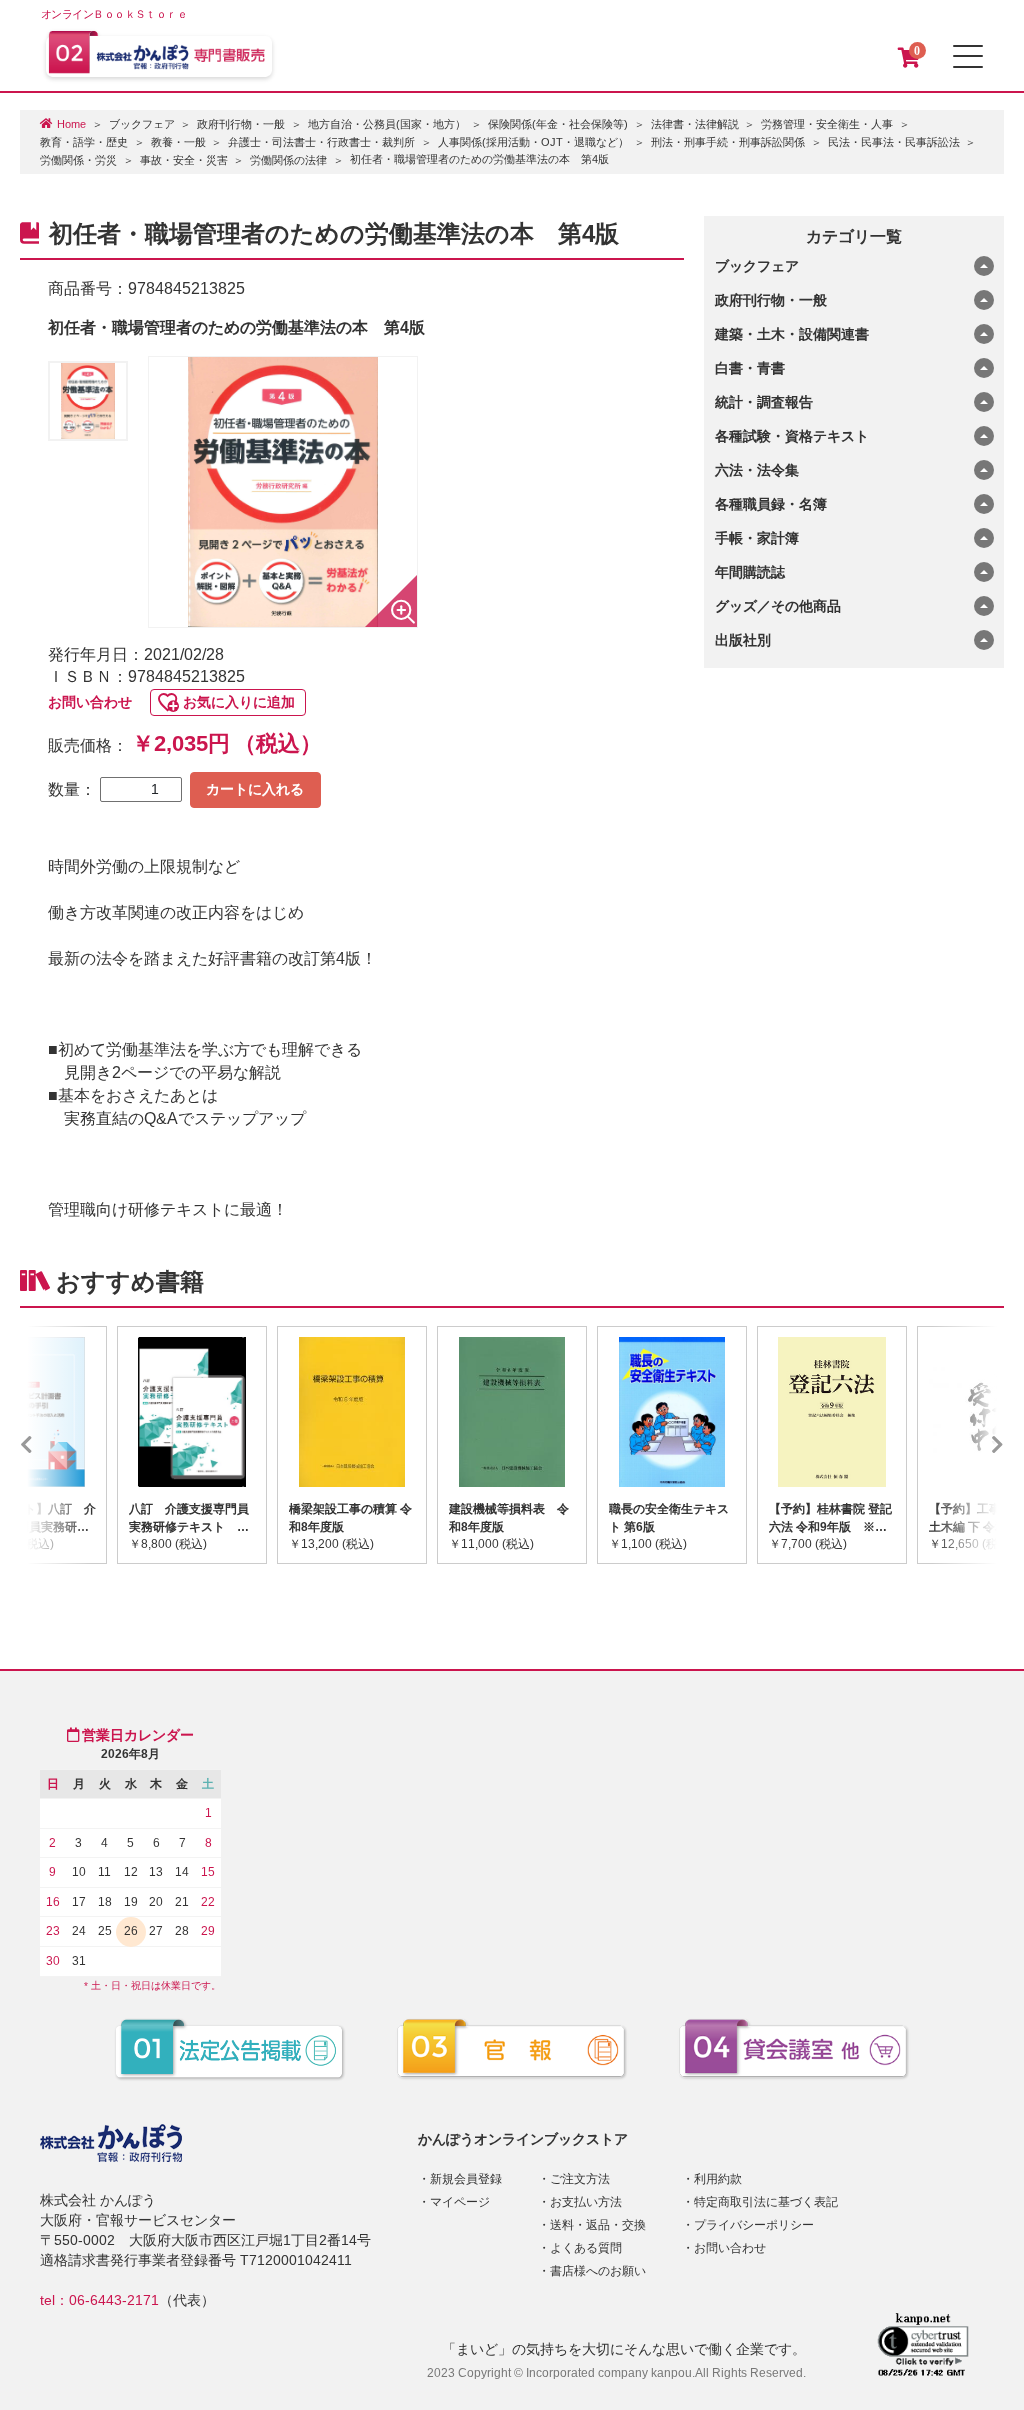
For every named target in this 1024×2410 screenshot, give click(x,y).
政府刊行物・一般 (241, 124)
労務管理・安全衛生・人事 (827, 124)
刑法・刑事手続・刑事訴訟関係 (728, 142)
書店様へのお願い (598, 2271)
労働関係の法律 (288, 160)
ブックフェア (142, 124)
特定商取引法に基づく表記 (766, 2202)
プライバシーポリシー (754, 2225)
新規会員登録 (466, 2179)
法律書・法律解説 (695, 124)
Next (968, 1445)
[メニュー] (968, 56)
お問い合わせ (90, 702)
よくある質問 (586, 2248)
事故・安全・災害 (184, 160)
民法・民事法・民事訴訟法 (894, 142)
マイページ (460, 2202)
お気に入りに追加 (239, 702)
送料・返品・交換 (598, 2225)
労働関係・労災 (78, 160)
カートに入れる (255, 789)
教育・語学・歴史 (84, 142)
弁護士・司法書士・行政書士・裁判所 (321, 142)
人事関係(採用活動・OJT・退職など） (533, 142)
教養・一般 (178, 142)
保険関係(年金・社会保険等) (558, 124)
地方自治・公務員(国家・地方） (387, 124)
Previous (56, 1445)
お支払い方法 (586, 2202)
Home (71, 124)
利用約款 (718, 2179)
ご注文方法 (580, 2179)
